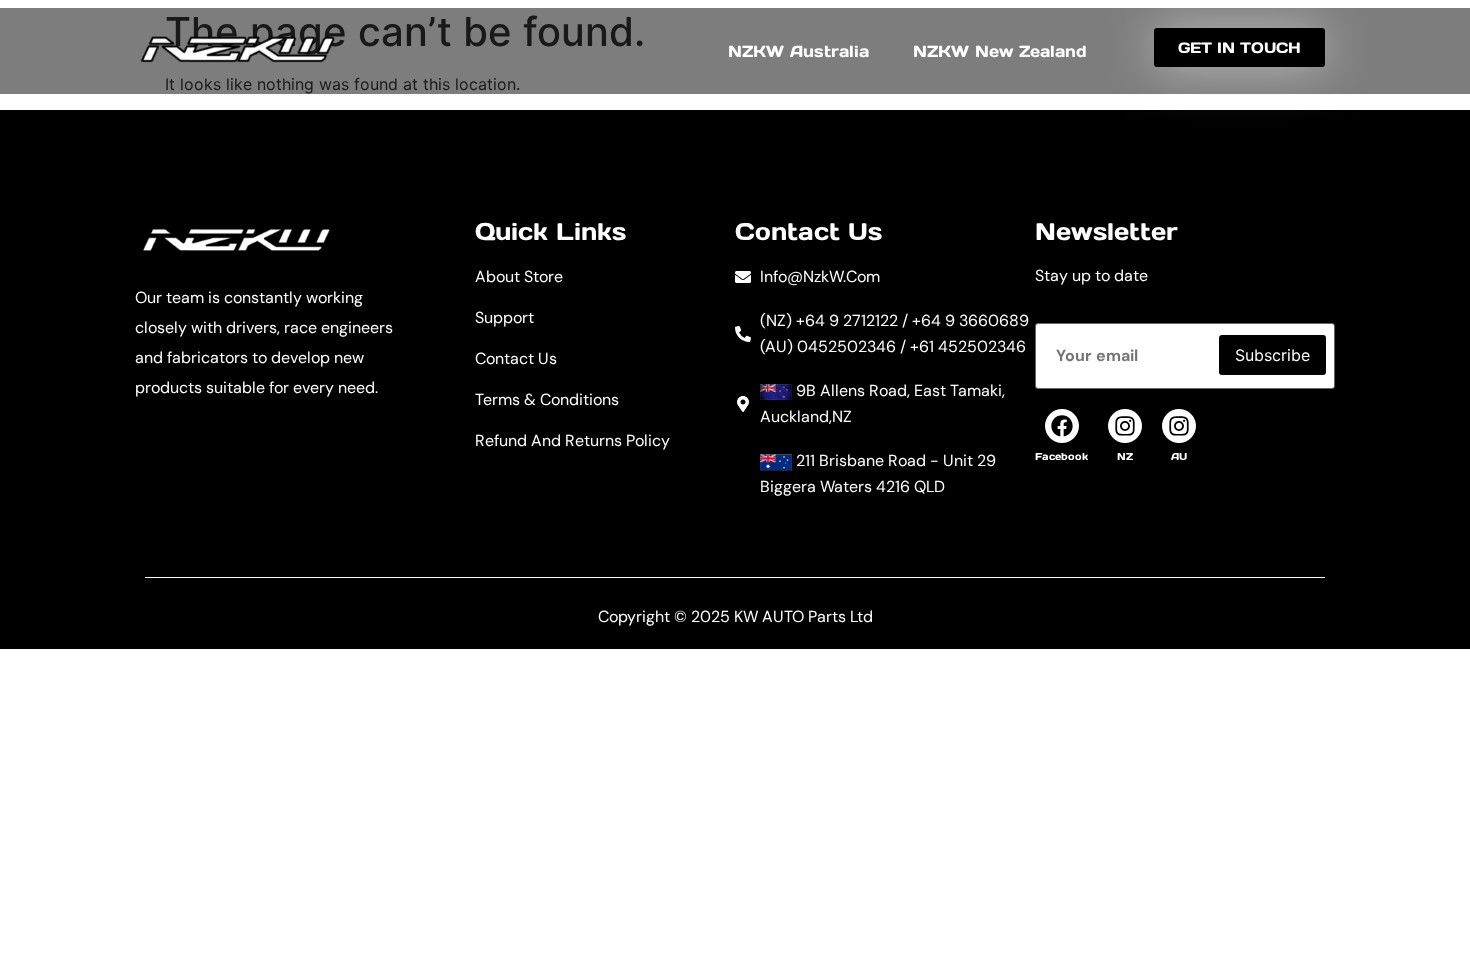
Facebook (1061, 456)
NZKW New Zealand (1000, 51)
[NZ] (1125, 426)
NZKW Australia (798, 51)
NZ (1125, 456)
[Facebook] (1062, 426)
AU (1179, 456)
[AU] (1179, 426)
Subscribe (1272, 355)
